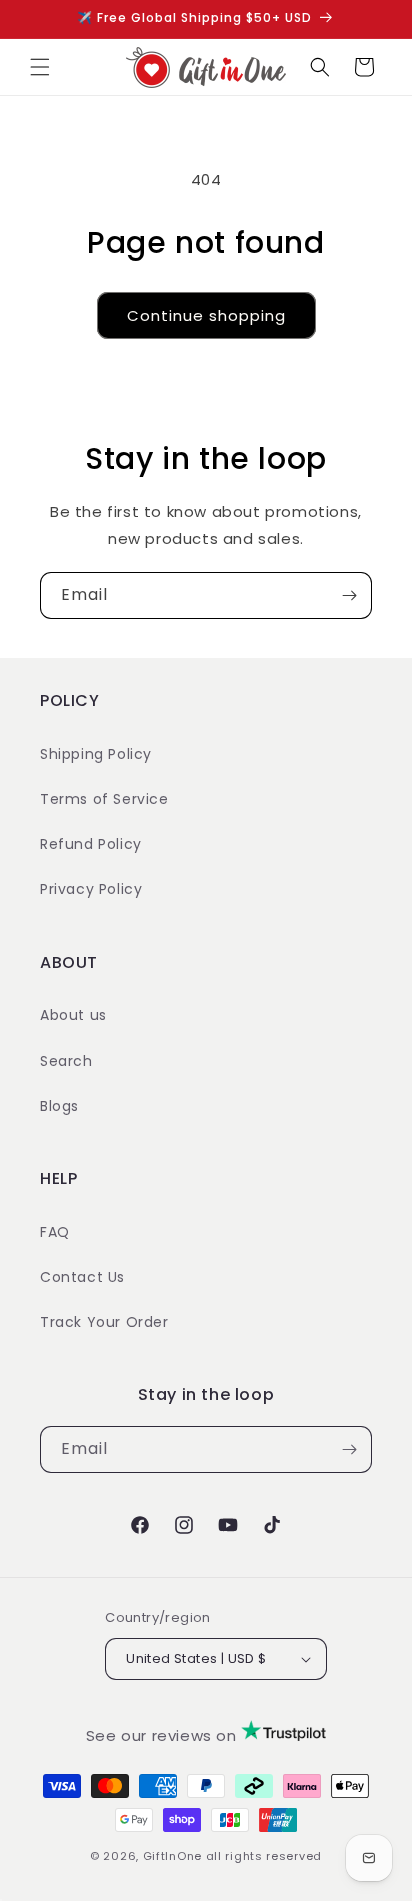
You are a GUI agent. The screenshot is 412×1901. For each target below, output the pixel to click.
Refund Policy (91, 844)
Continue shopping (206, 315)
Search (66, 1061)
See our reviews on (163, 1735)
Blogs (59, 1106)
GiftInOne (172, 1856)
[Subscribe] (349, 595)
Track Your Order (104, 1322)
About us (73, 1015)
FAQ (55, 1232)
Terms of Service (104, 799)
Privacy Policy (91, 889)
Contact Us (82, 1277)
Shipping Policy (96, 754)
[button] (40, 67)
